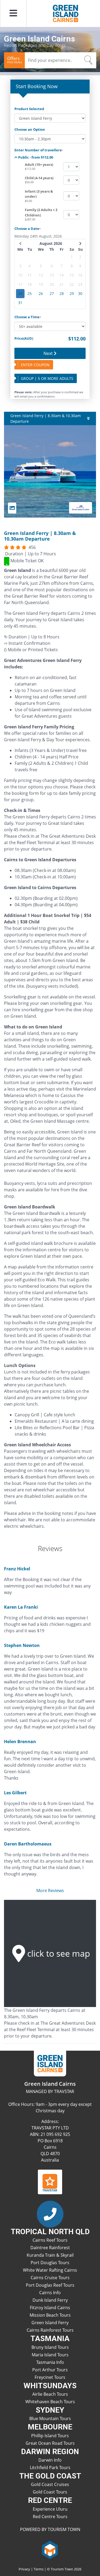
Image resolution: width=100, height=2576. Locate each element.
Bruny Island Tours (50, 2347)
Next (49, 353)
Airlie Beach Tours (50, 2394)
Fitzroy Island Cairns (50, 2308)
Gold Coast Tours (50, 2492)
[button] (13, 13)
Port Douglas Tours (50, 2263)
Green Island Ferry (50, 2323)
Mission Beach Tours (50, 2315)
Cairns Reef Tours (50, 2240)
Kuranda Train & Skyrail (50, 2255)
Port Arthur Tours (50, 2370)
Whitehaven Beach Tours (50, 2402)
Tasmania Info (50, 2362)
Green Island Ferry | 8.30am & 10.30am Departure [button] (46, 418)
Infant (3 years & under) (39, 194)
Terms (39, 2569)
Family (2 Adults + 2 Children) (41, 212)
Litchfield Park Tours (50, 2468)
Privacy (24, 2569)
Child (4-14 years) (39, 178)
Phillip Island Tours (50, 2436)
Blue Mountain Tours (50, 2418)
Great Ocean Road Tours (50, 2443)
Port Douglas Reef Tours (50, 2285)
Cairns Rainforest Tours (50, 2330)
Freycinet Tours (50, 2377)
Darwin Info (50, 2460)
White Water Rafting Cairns (50, 2270)
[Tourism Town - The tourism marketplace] (50, 2549)
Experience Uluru (50, 2509)
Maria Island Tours (50, 2355)
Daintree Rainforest (50, 2248)
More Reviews (50, 1890)
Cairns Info (50, 2293)
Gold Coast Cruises (50, 2484)
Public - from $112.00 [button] (35, 157)
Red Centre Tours (50, 2517)
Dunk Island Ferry (50, 2300)
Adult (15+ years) (39, 164)
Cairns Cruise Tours (50, 2278)
